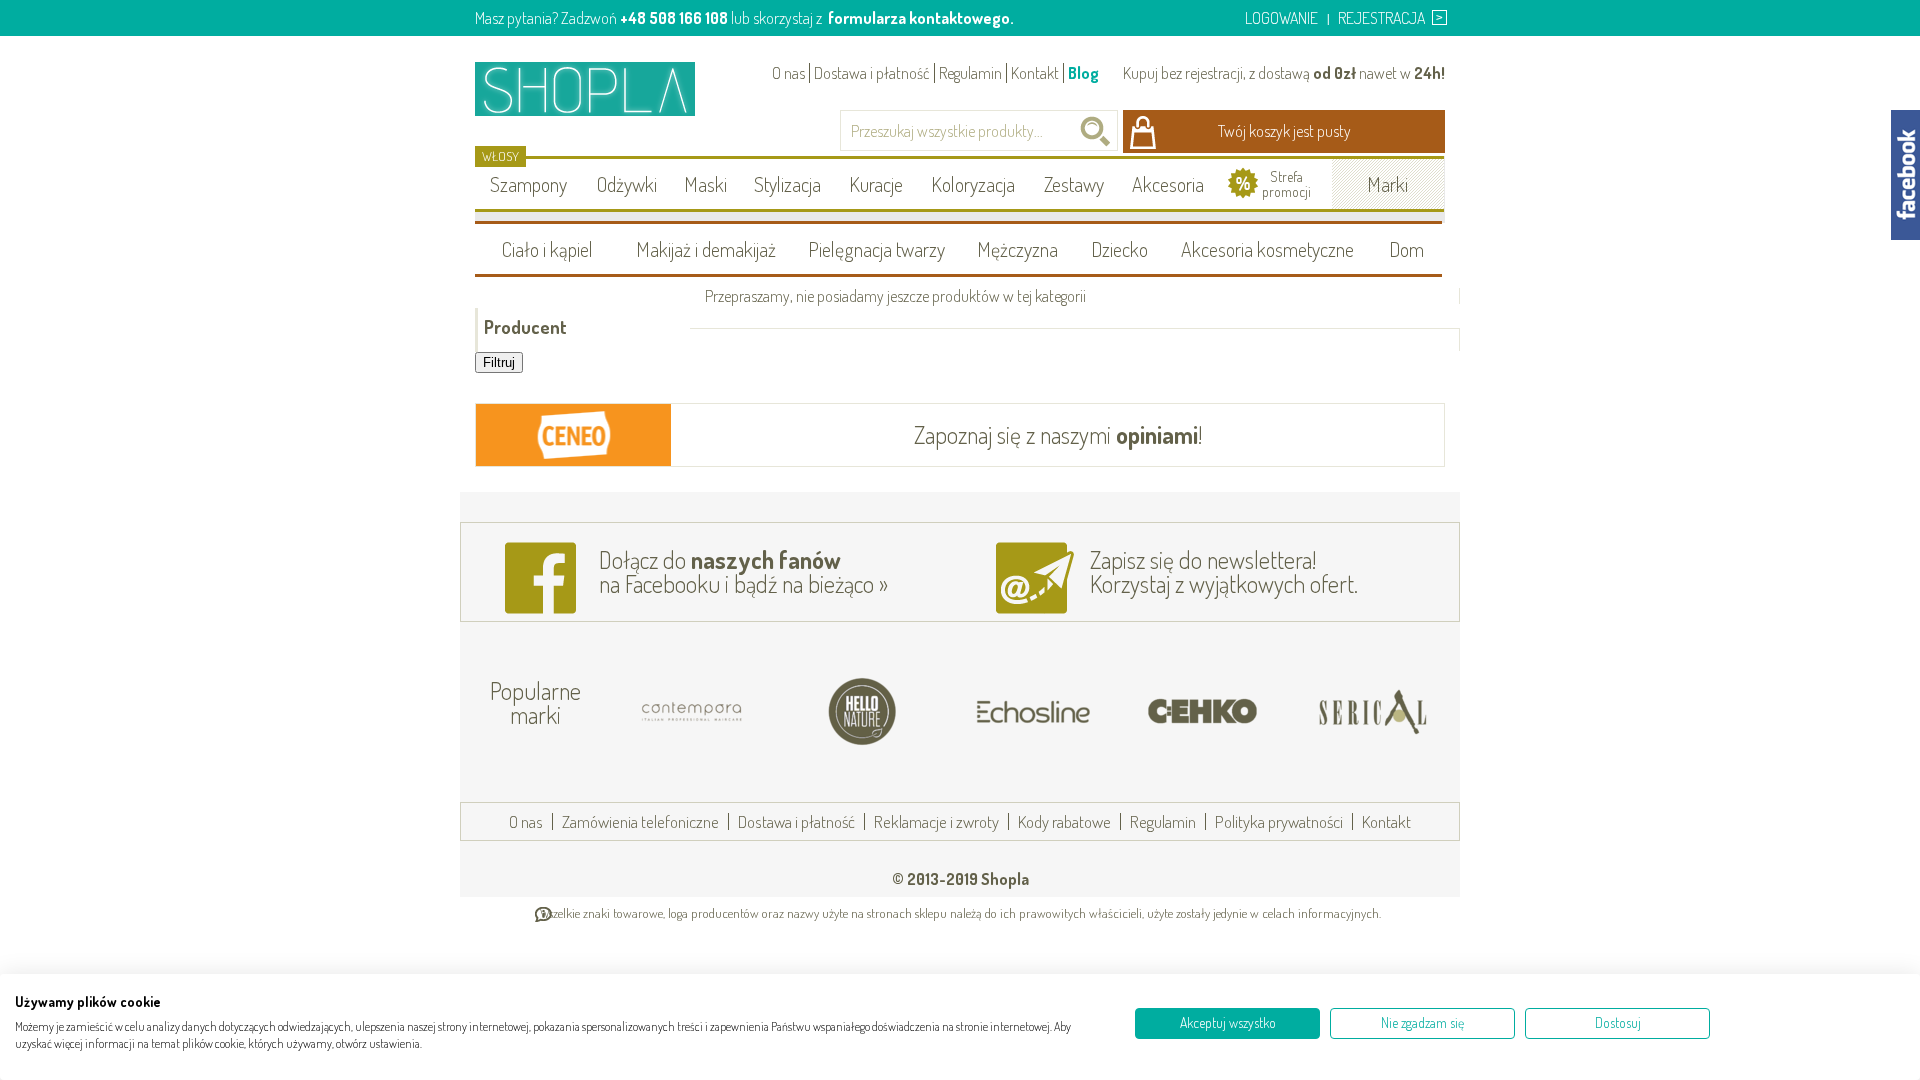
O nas (788, 73)
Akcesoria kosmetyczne (1267, 249)
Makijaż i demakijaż (706, 249)
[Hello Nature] (863, 712)
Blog (1083, 73)
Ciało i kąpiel (547, 249)
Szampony (528, 184)
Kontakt (1035, 73)
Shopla (598, 88)
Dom (1406, 249)
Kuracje (876, 184)
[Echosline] (1033, 712)
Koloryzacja (973, 184)
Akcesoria (1168, 184)
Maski (705, 184)
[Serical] (1373, 712)
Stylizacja (787, 184)
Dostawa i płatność (872, 73)
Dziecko (1119, 249)
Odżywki (627, 184)
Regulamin (970, 73)
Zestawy (1074, 184)
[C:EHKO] (1203, 712)
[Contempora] (693, 712)
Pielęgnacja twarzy (876, 249)
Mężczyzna (1017, 249)
